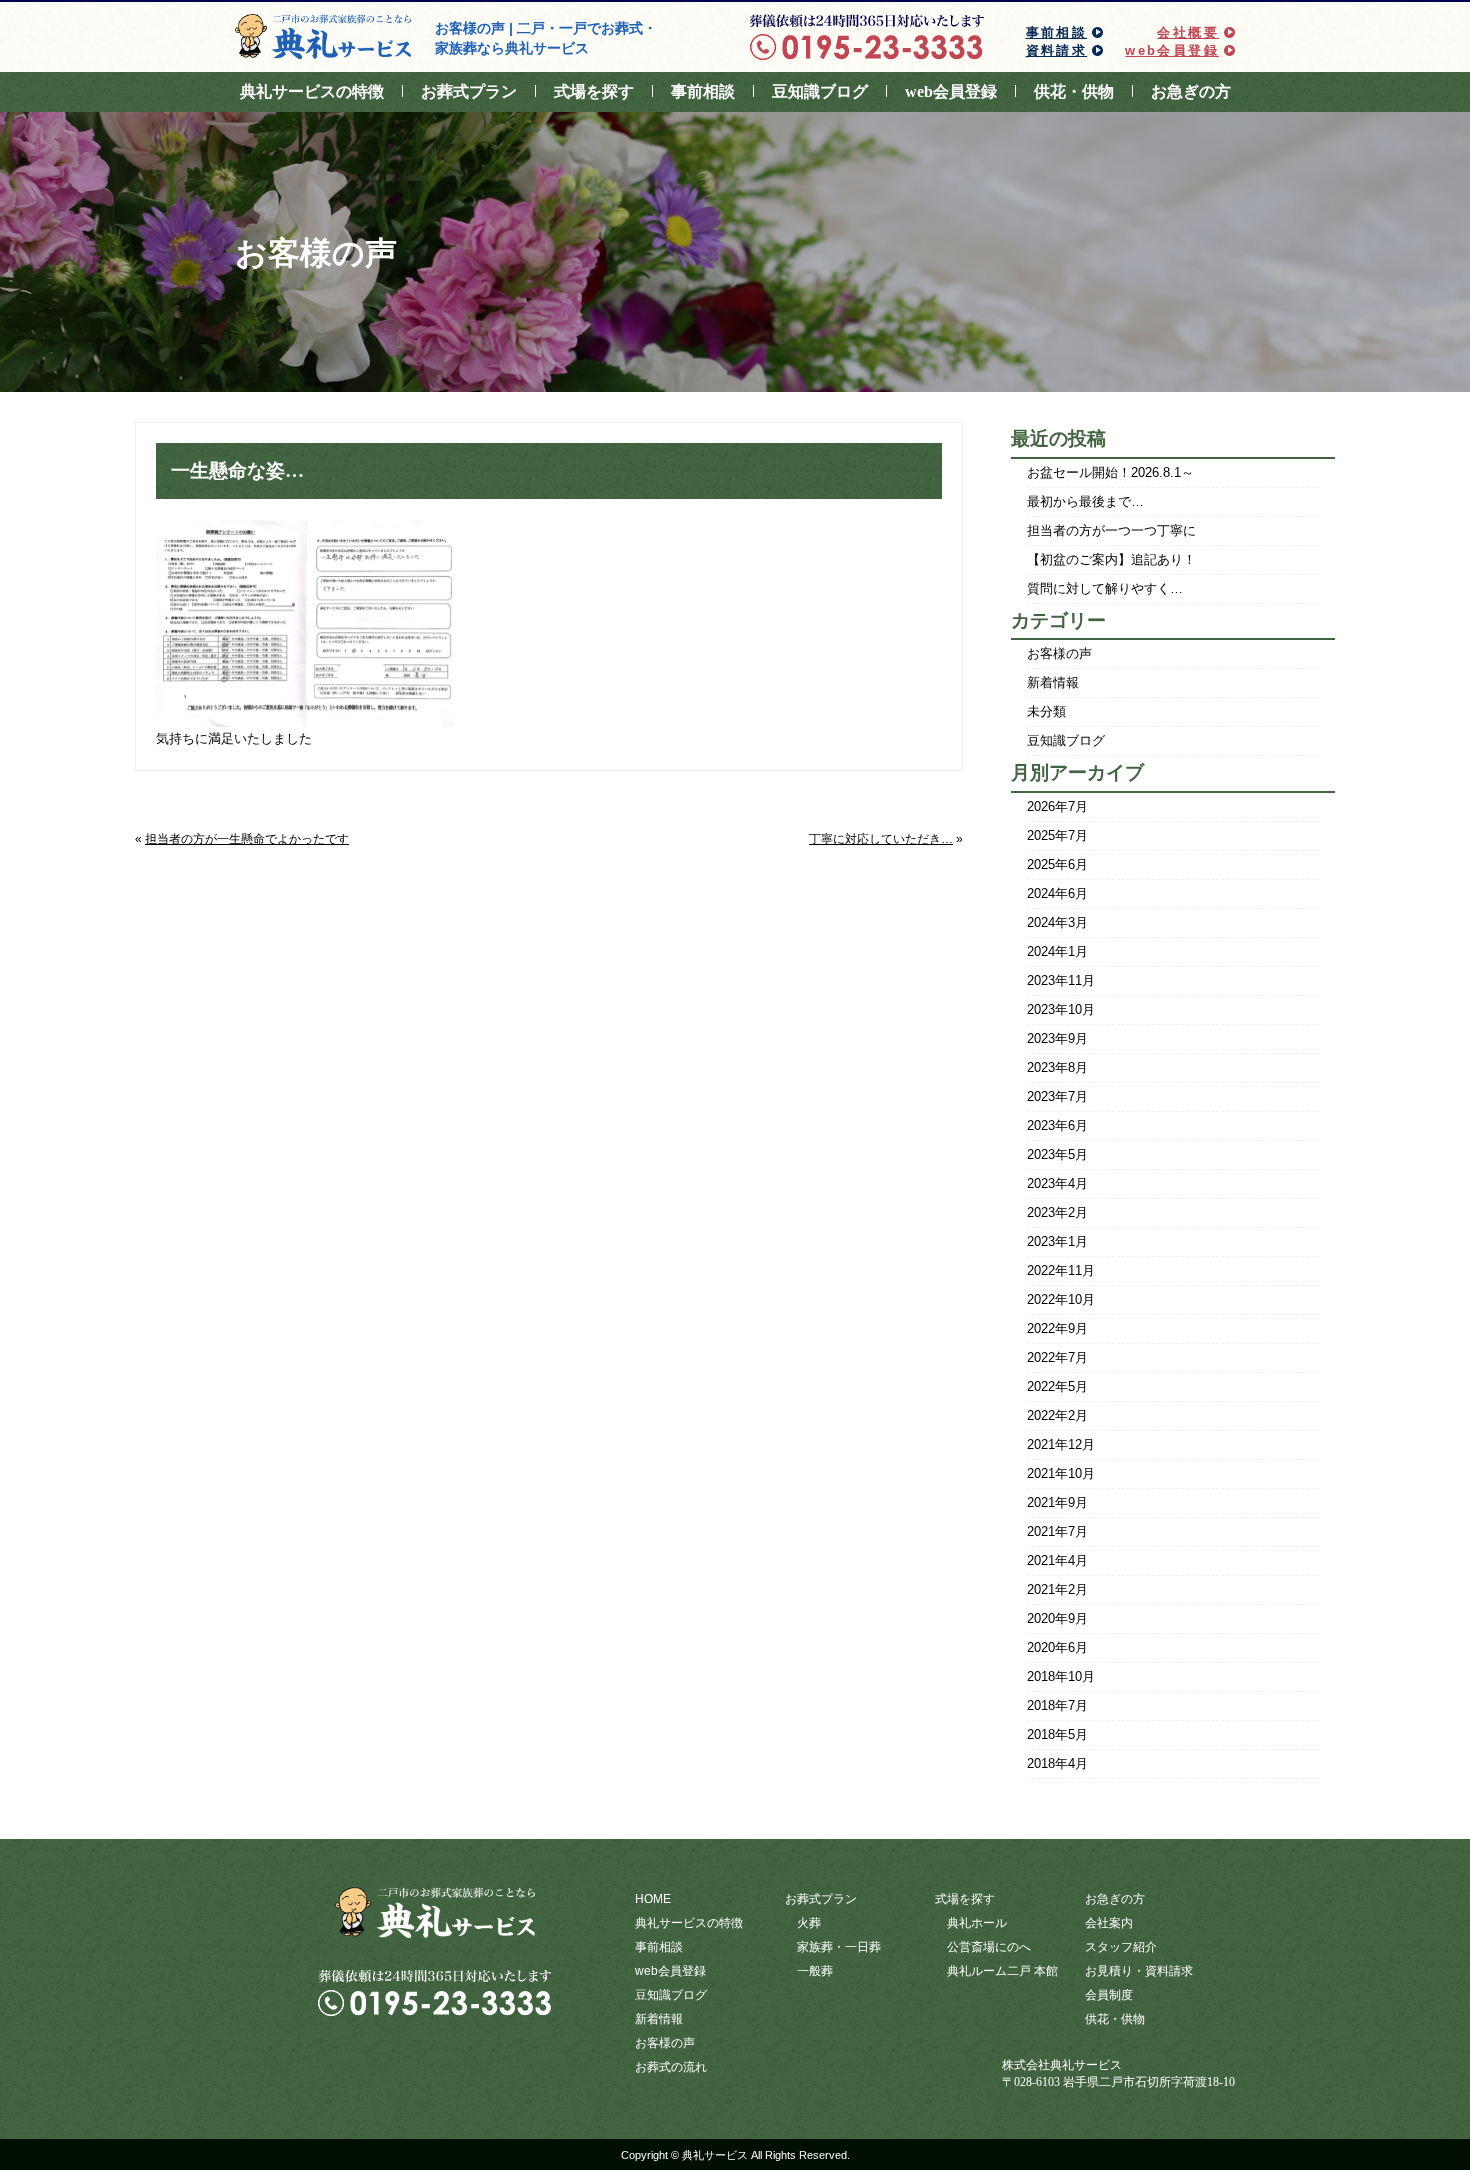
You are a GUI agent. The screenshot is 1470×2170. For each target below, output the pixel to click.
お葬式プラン (469, 91)
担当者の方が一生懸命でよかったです (247, 839)
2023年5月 (1057, 1154)
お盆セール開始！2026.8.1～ (1110, 472)
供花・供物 (1074, 91)
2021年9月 (1057, 1502)
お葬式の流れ (671, 2067)
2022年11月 (1061, 1270)
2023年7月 (1057, 1096)
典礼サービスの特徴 (312, 91)
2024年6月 (1057, 893)
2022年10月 (1061, 1299)
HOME (653, 1899)
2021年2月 (1057, 1589)
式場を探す (594, 91)
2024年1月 (1057, 951)
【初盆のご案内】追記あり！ (1111, 559)
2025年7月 (1057, 835)
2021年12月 (1061, 1444)
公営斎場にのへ (989, 1947)
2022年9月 (1057, 1328)
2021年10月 (1061, 1473)
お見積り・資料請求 (1139, 1971)
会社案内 (1109, 1923)
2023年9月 (1057, 1038)
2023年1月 (1057, 1241)
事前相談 (1057, 32)
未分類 (1046, 711)
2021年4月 (1057, 1560)
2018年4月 (1057, 1763)
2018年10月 (1061, 1676)
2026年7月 (1057, 806)
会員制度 (1109, 1995)
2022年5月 (1057, 1386)
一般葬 (815, 1971)
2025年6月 (1057, 864)
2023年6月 (1057, 1125)
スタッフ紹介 (1121, 1947)
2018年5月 (1057, 1734)
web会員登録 (1172, 50)
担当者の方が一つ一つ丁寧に (1111, 530)
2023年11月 (1061, 980)
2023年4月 (1057, 1183)
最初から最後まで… (1085, 501)
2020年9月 (1057, 1618)
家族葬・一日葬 (839, 1947)
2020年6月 (1057, 1647)
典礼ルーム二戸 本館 (1002, 1971)
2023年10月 (1061, 1009)
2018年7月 (1057, 1705)
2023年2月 (1057, 1212)
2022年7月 (1057, 1357)
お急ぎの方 (1191, 91)
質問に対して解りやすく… (1105, 588)
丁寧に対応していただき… (881, 839)
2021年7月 (1057, 1531)
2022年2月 (1057, 1415)
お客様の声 (1059, 653)
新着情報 (1053, 682)
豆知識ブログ (820, 91)
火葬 (809, 1923)
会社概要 (1188, 32)
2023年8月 (1057, 1067)
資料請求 (1057, 50)
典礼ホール (977, 1923)
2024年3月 (1057, 922)
